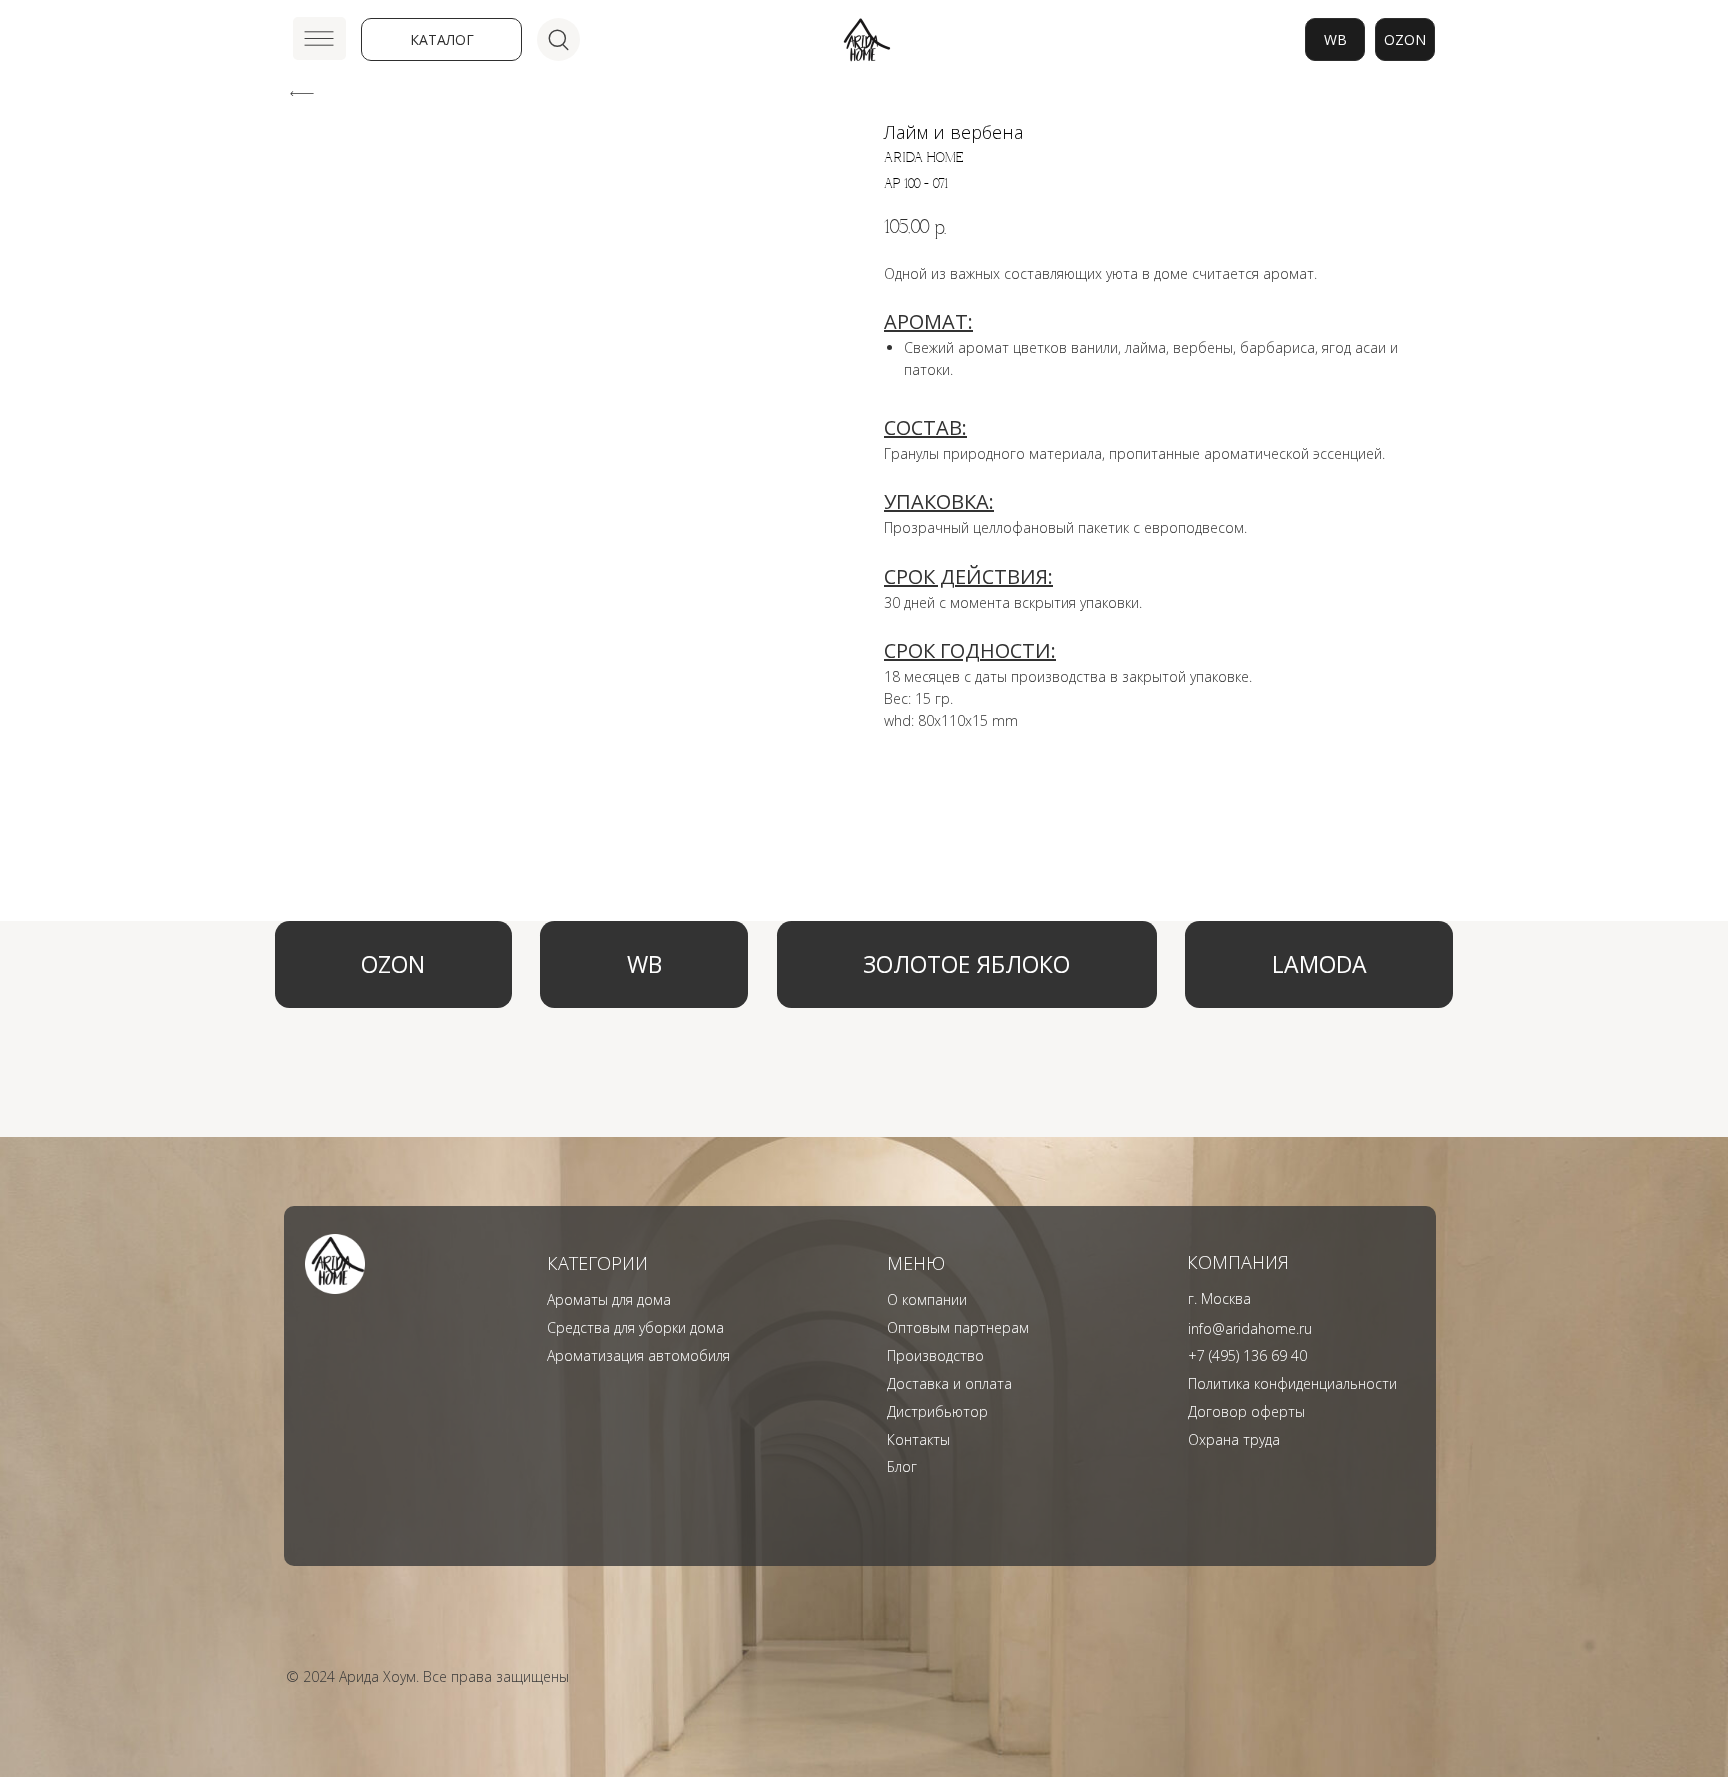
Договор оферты (1246, 1411)
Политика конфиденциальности (1292, 1383)
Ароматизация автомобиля (638, 1355)
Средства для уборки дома (635, 1327)
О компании (927, 1299)
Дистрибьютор (937, 1411)
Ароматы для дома (609, 1299)
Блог (902, 1466)
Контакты (918, 1439)
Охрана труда (1234, 1439)
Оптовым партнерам (958, 1327)
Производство (935, 1355)
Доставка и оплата (949, 1383)
